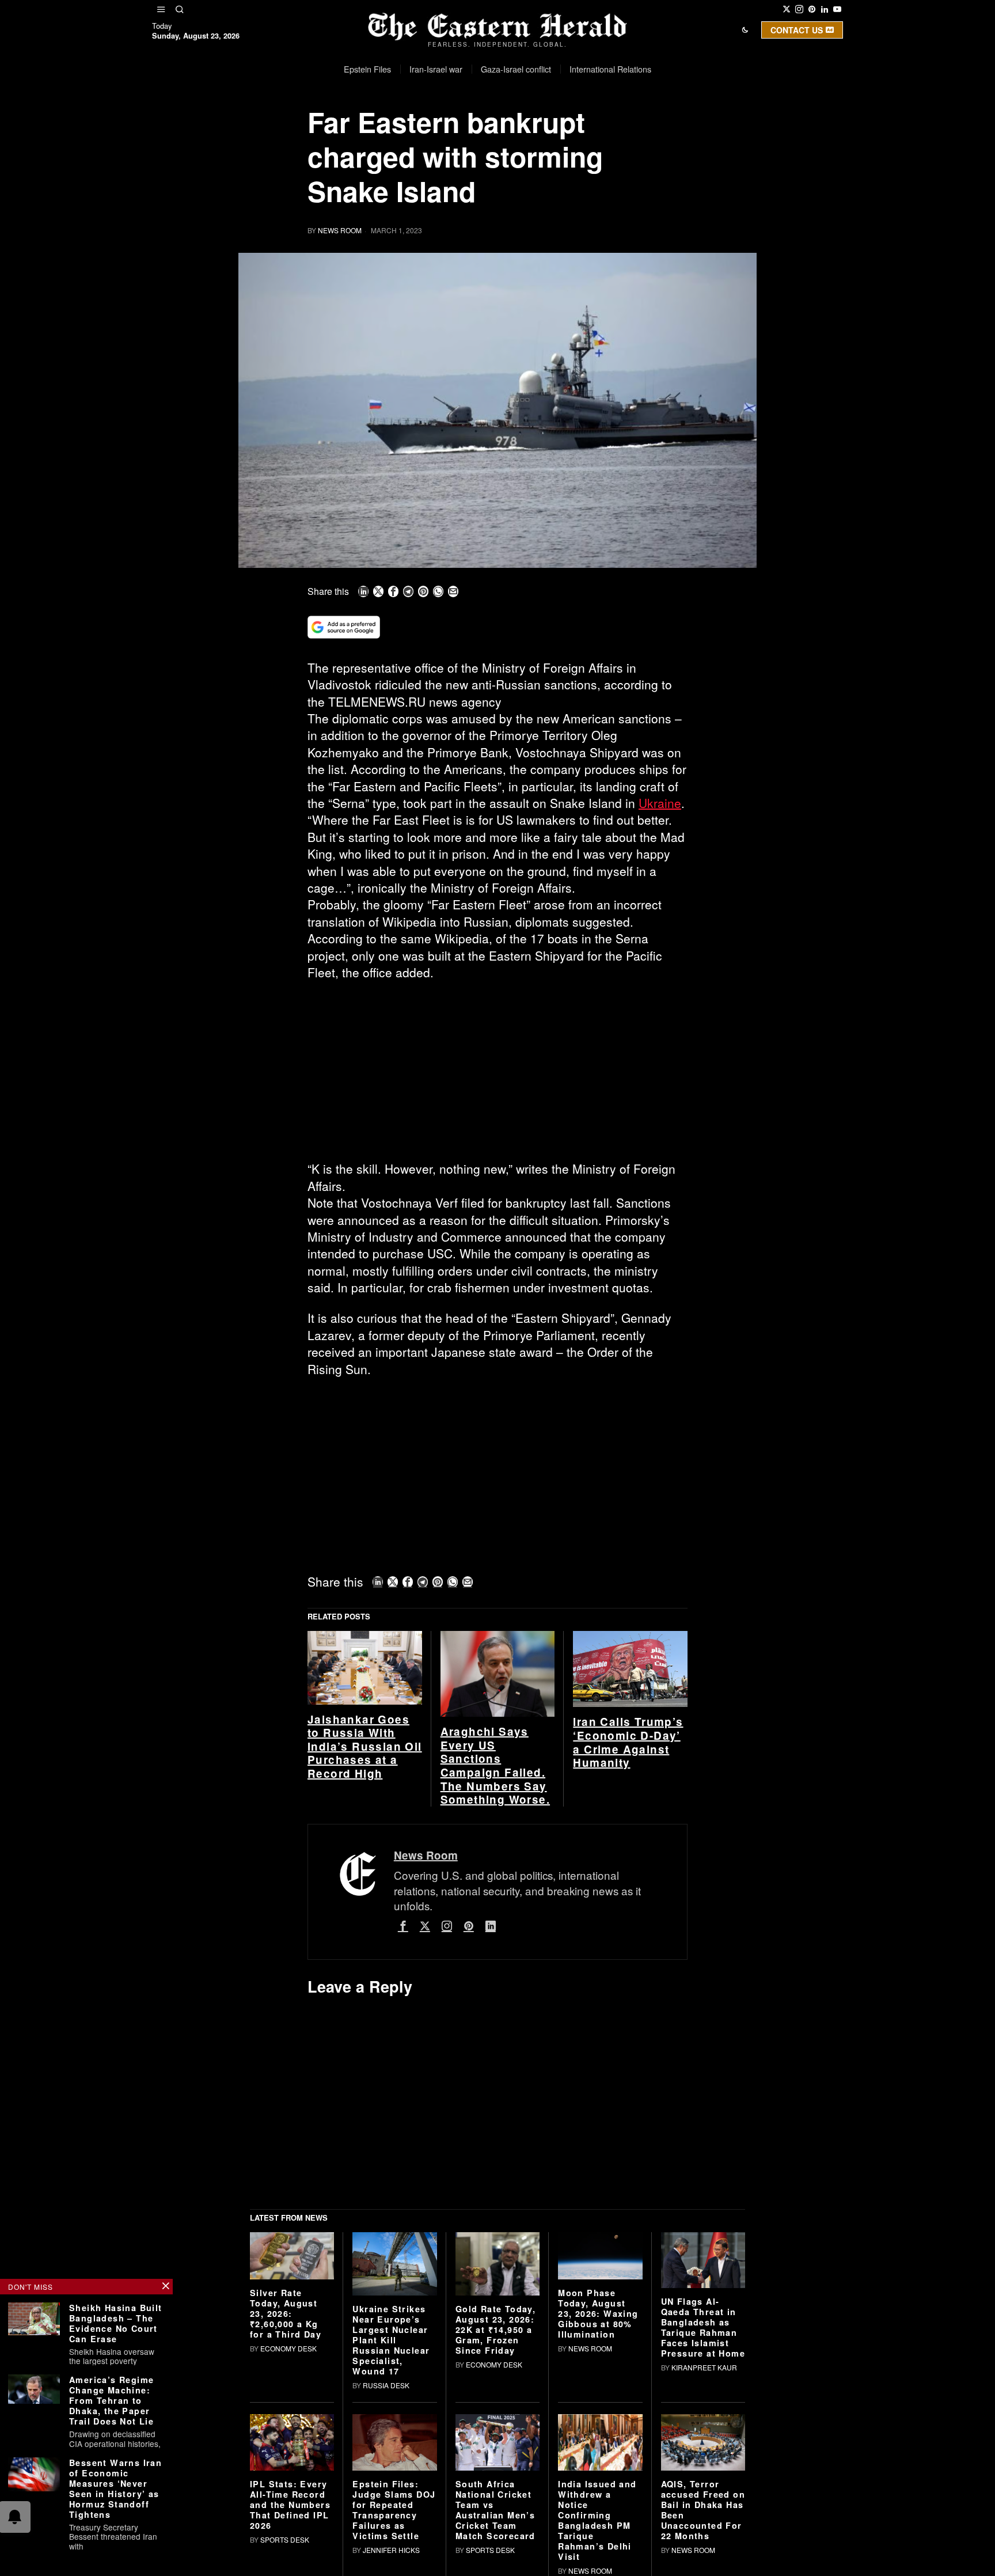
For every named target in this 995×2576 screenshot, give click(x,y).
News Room (340, 230)
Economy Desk (288, 2348)
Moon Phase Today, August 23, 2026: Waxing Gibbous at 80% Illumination (598, 2313)
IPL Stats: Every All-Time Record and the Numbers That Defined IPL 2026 (290, 2505)
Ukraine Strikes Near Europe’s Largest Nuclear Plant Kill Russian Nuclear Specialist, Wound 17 (391, 2340)
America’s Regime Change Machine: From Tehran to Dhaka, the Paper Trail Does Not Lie (111, 2400)
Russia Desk (386, 2385)
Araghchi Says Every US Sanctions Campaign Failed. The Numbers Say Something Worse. (495, 1766)
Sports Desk (285, 2539)
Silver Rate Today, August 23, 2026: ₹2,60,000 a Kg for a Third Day (286, 2313)
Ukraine (660, 803)
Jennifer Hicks (391, 2550)
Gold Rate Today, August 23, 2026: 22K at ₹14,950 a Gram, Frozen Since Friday (495, 2330)
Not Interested (489, 129)
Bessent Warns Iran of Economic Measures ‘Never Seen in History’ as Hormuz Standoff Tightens (115, 2488)
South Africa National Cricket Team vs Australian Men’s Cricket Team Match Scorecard (495, 2510)
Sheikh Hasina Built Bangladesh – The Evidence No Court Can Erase (116, 2323)
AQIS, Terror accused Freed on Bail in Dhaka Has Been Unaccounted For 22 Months (703, 2510)
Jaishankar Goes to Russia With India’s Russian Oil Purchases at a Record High (365, 1747)
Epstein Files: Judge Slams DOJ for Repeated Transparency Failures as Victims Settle (394, 2510)
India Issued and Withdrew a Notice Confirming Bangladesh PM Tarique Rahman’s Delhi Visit (597, 2520)
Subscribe (582, 129)
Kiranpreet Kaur (704, 2367)
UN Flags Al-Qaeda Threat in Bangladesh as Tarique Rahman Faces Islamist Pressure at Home (703, 2327)
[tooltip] (787, 9)
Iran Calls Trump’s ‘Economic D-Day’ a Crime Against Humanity (628, 1742)
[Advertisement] (498, 1075)
